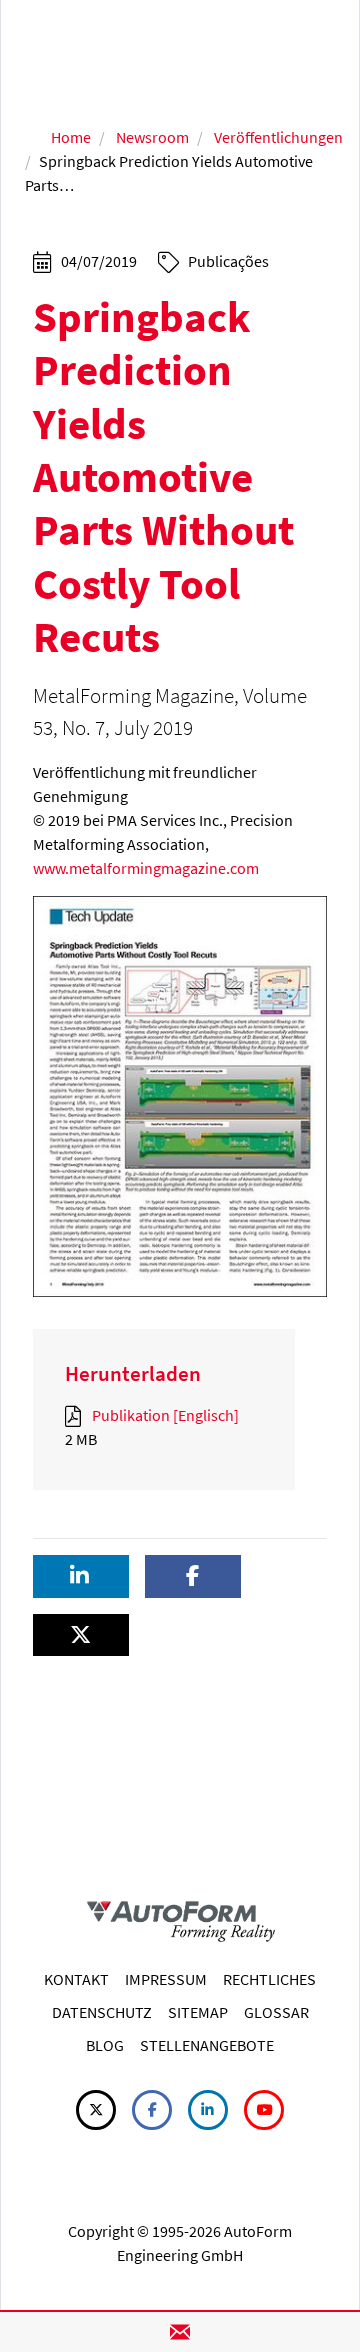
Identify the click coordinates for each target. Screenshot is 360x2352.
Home (71, 137)
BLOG (105, 2045)
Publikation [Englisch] (164, 1415)
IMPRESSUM (166, 1979)
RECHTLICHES (269, 1979)
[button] (81, 1576)
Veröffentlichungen (278, 137)
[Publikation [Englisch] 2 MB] (77, 1415)
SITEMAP (198, 2012)
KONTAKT (76, 1979)
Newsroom (152, 137)
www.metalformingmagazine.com (146, 868)
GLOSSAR (276, 2012)
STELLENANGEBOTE (207, 2045)
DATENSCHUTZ (102, 2012)
